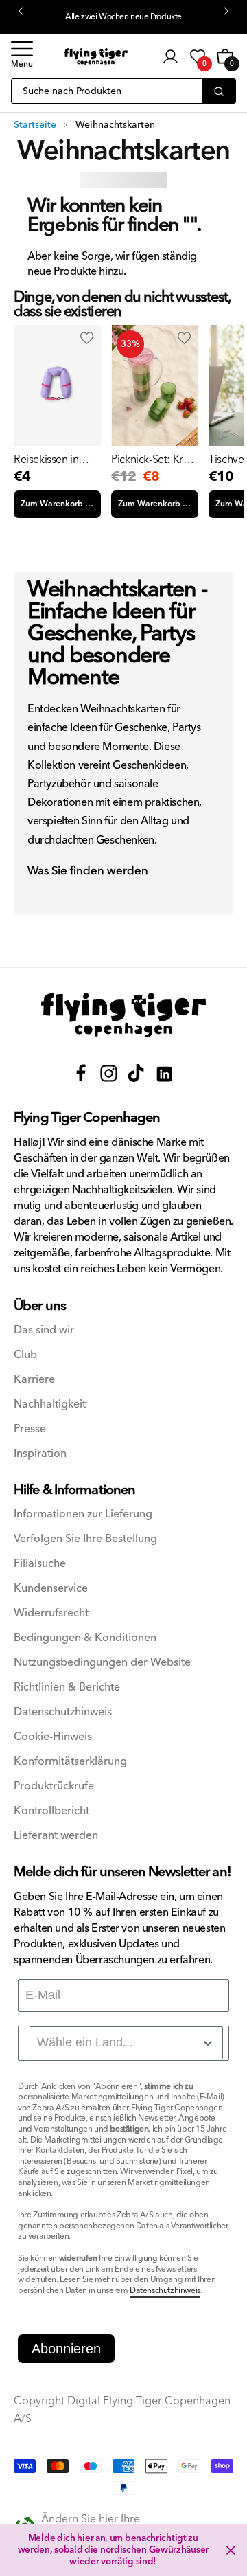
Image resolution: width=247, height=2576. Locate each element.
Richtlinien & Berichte (67, 1687)
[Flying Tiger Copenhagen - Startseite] (123, 1015)
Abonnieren (66, 2349)
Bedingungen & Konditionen (85, 1638)
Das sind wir (44, 1330)
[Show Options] (208, 2043)
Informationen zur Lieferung (83, 1514)
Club (25, 1355)
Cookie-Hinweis (53, 1737)
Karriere (34, 1380)
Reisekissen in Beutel (46, 460)
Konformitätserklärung (70, 1762)
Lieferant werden (56, 1836)
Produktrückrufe (54, 1786)
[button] (22, 56)
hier (85, 2538)
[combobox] (126, 2043)
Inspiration (40, 1454)
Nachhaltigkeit (50, 1404)
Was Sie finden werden (88, 872)
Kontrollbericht (51, 1811)
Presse (30, 1429)
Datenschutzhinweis (63, 1712)
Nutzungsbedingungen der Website (102, 1663)
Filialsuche (40, 1564)
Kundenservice (51, 1589)
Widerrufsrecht (51, 1613)
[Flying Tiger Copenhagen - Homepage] (96, 57)
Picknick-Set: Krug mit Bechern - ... (153, 460)
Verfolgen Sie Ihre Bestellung (85, 1539)
